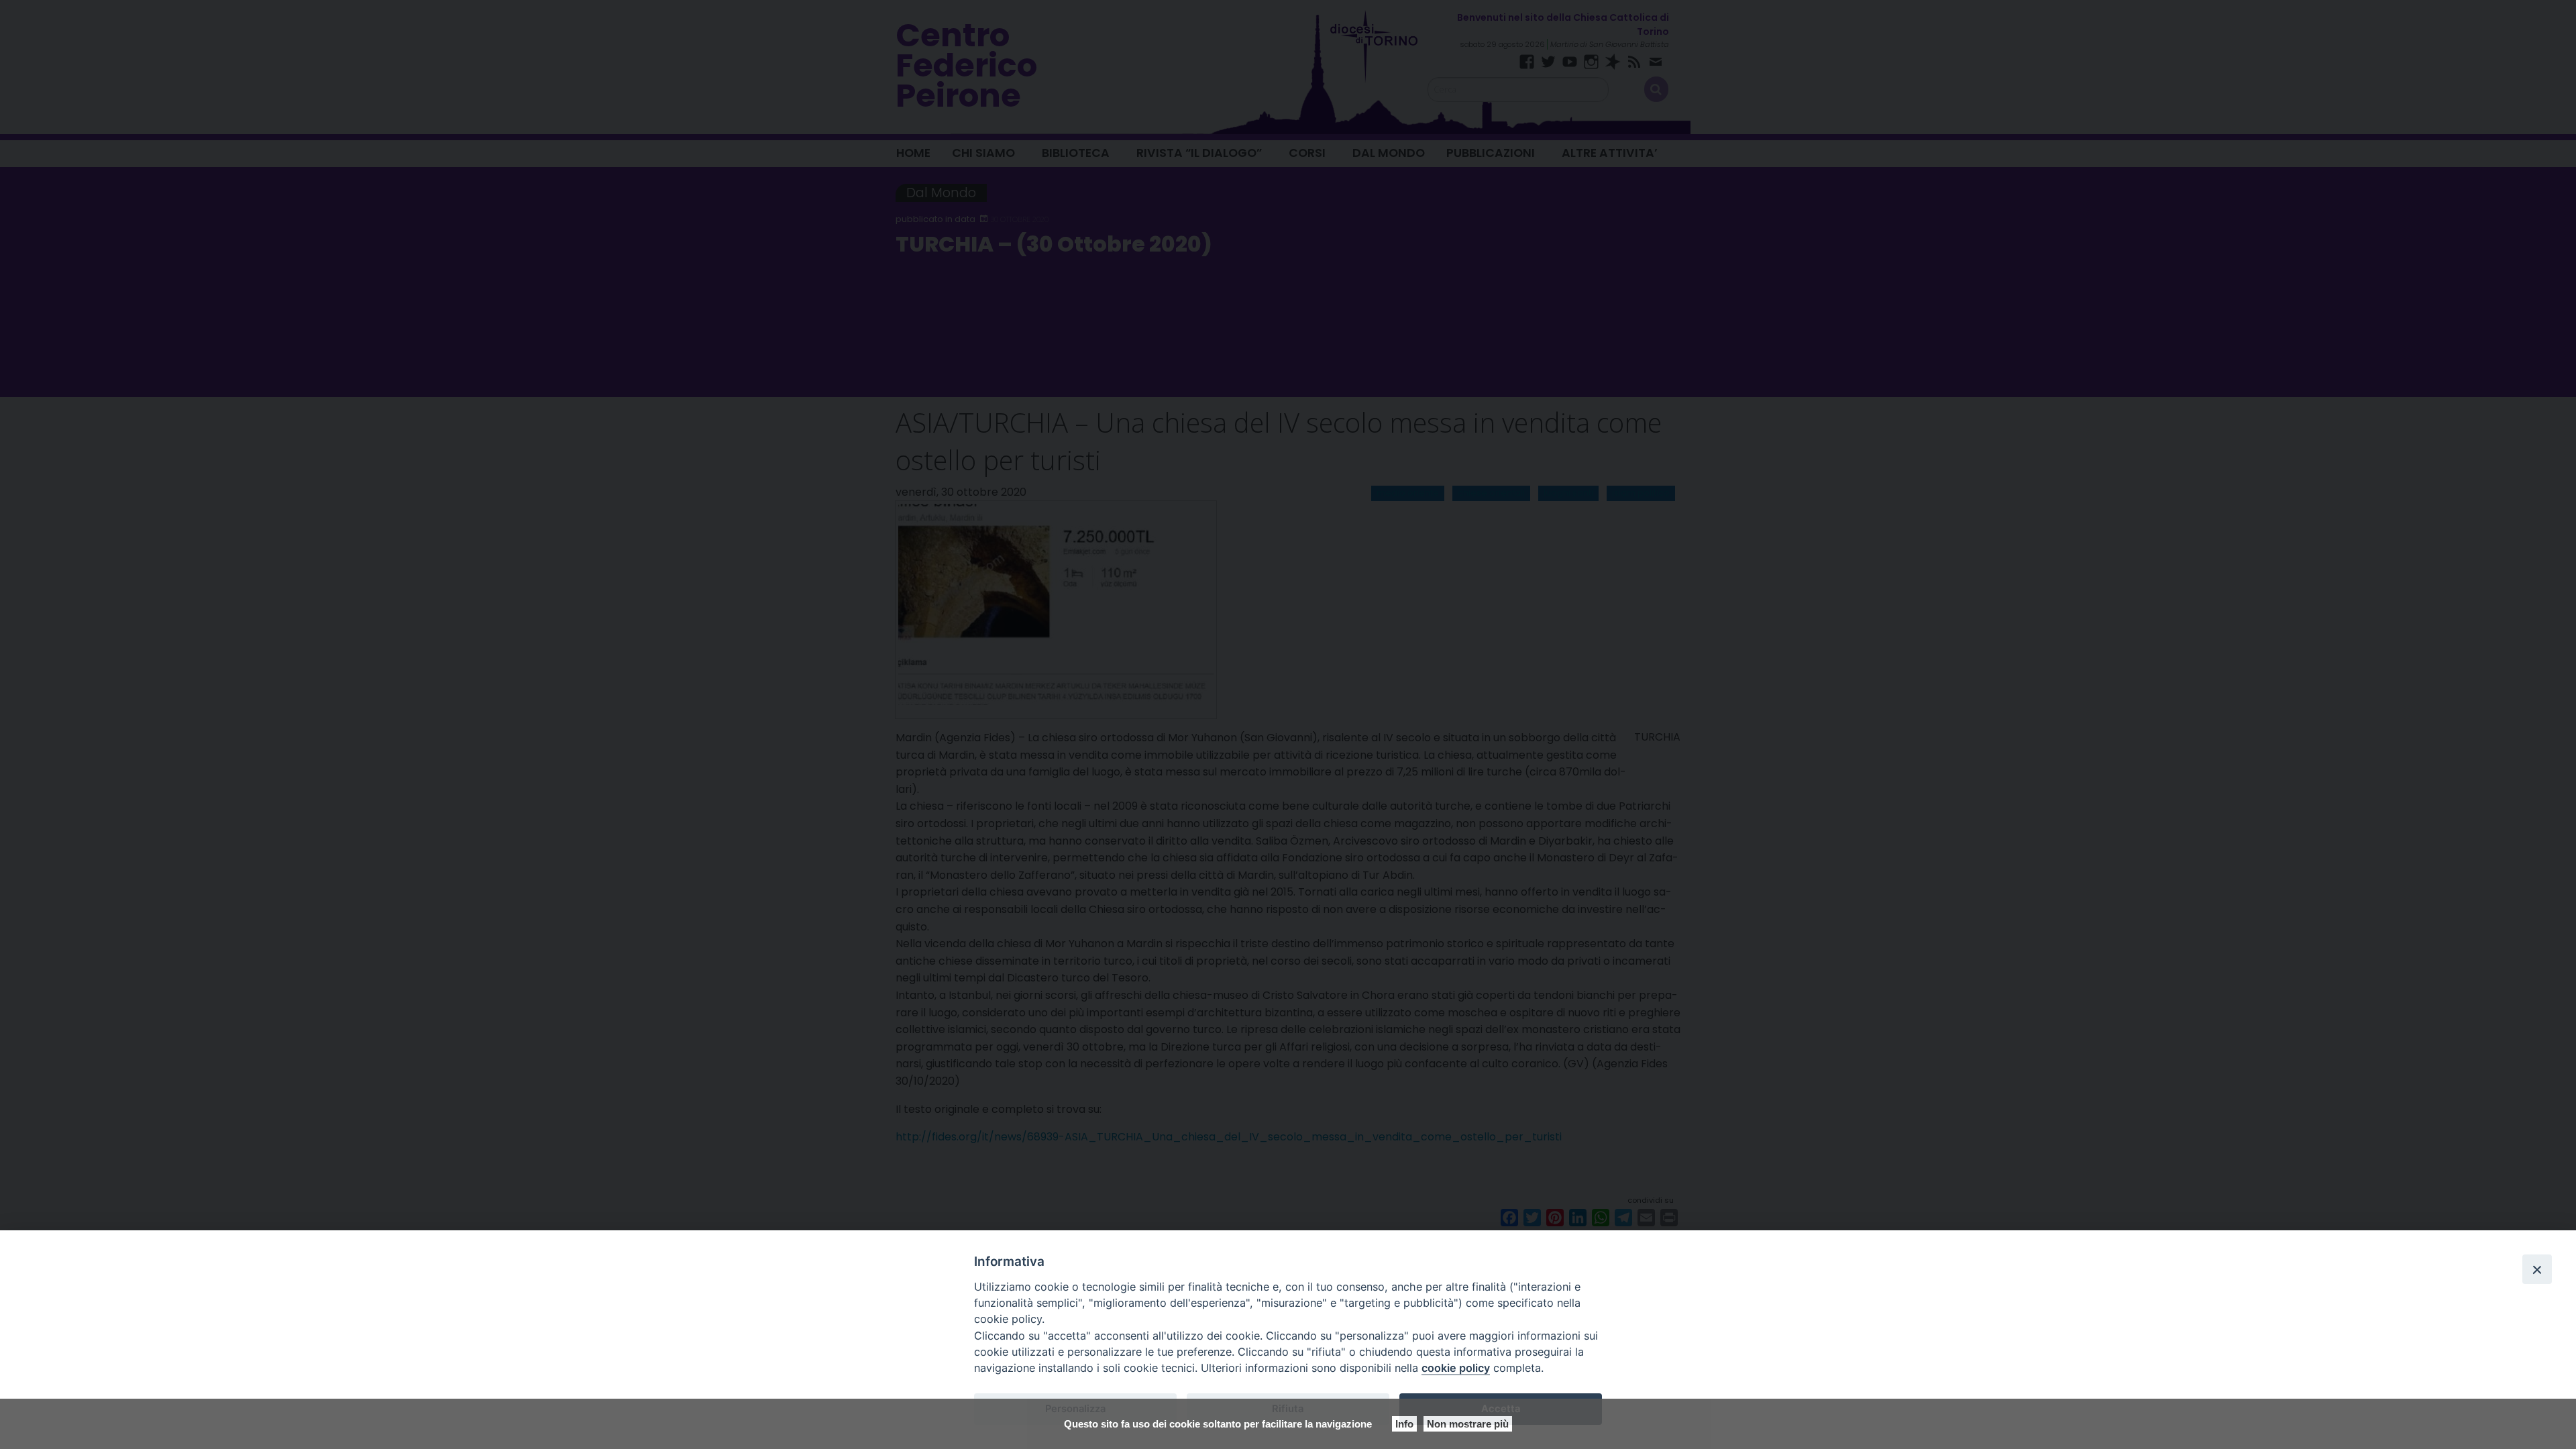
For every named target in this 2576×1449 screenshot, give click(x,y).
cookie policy (1456, 1368)
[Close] (2537, 1269)
